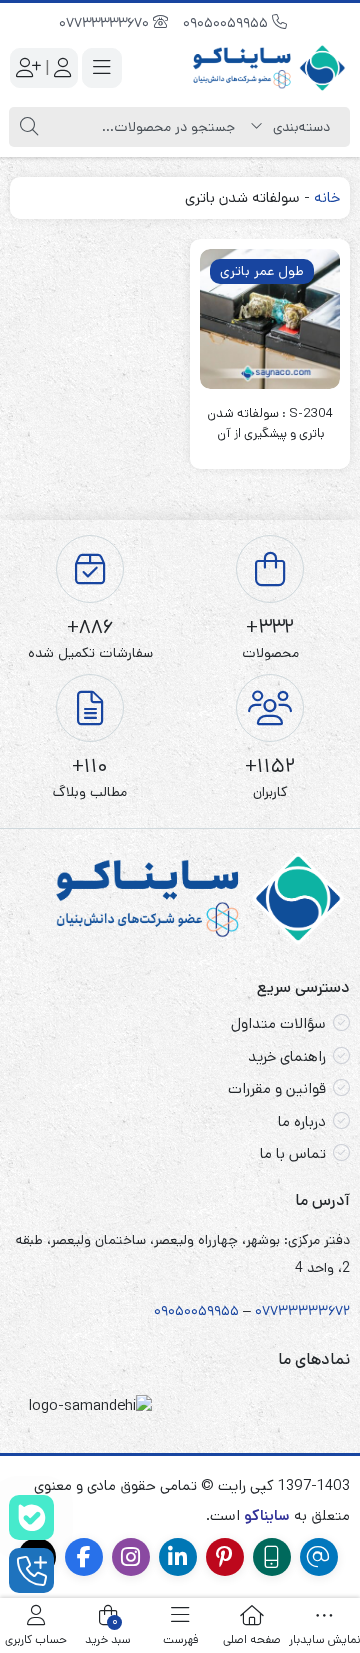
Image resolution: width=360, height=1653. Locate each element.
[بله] (31, 1517)
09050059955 (227, 23)
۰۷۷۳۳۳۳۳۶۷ (299, 1311)
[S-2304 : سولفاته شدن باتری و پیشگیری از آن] (270, 319)
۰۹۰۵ (169, 1311)
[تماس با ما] (31, 1570)
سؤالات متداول (278, 1023)
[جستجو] (29, 127)
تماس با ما (293, 1153)
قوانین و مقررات (277, 1088)
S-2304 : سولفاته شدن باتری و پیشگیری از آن (270, 423)
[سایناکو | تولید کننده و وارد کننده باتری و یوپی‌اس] (270, 68)
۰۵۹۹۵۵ (215, 1311)
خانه (327, 197)
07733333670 (106, 23)
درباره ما (302, 1121)
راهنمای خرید (287, 1056)
